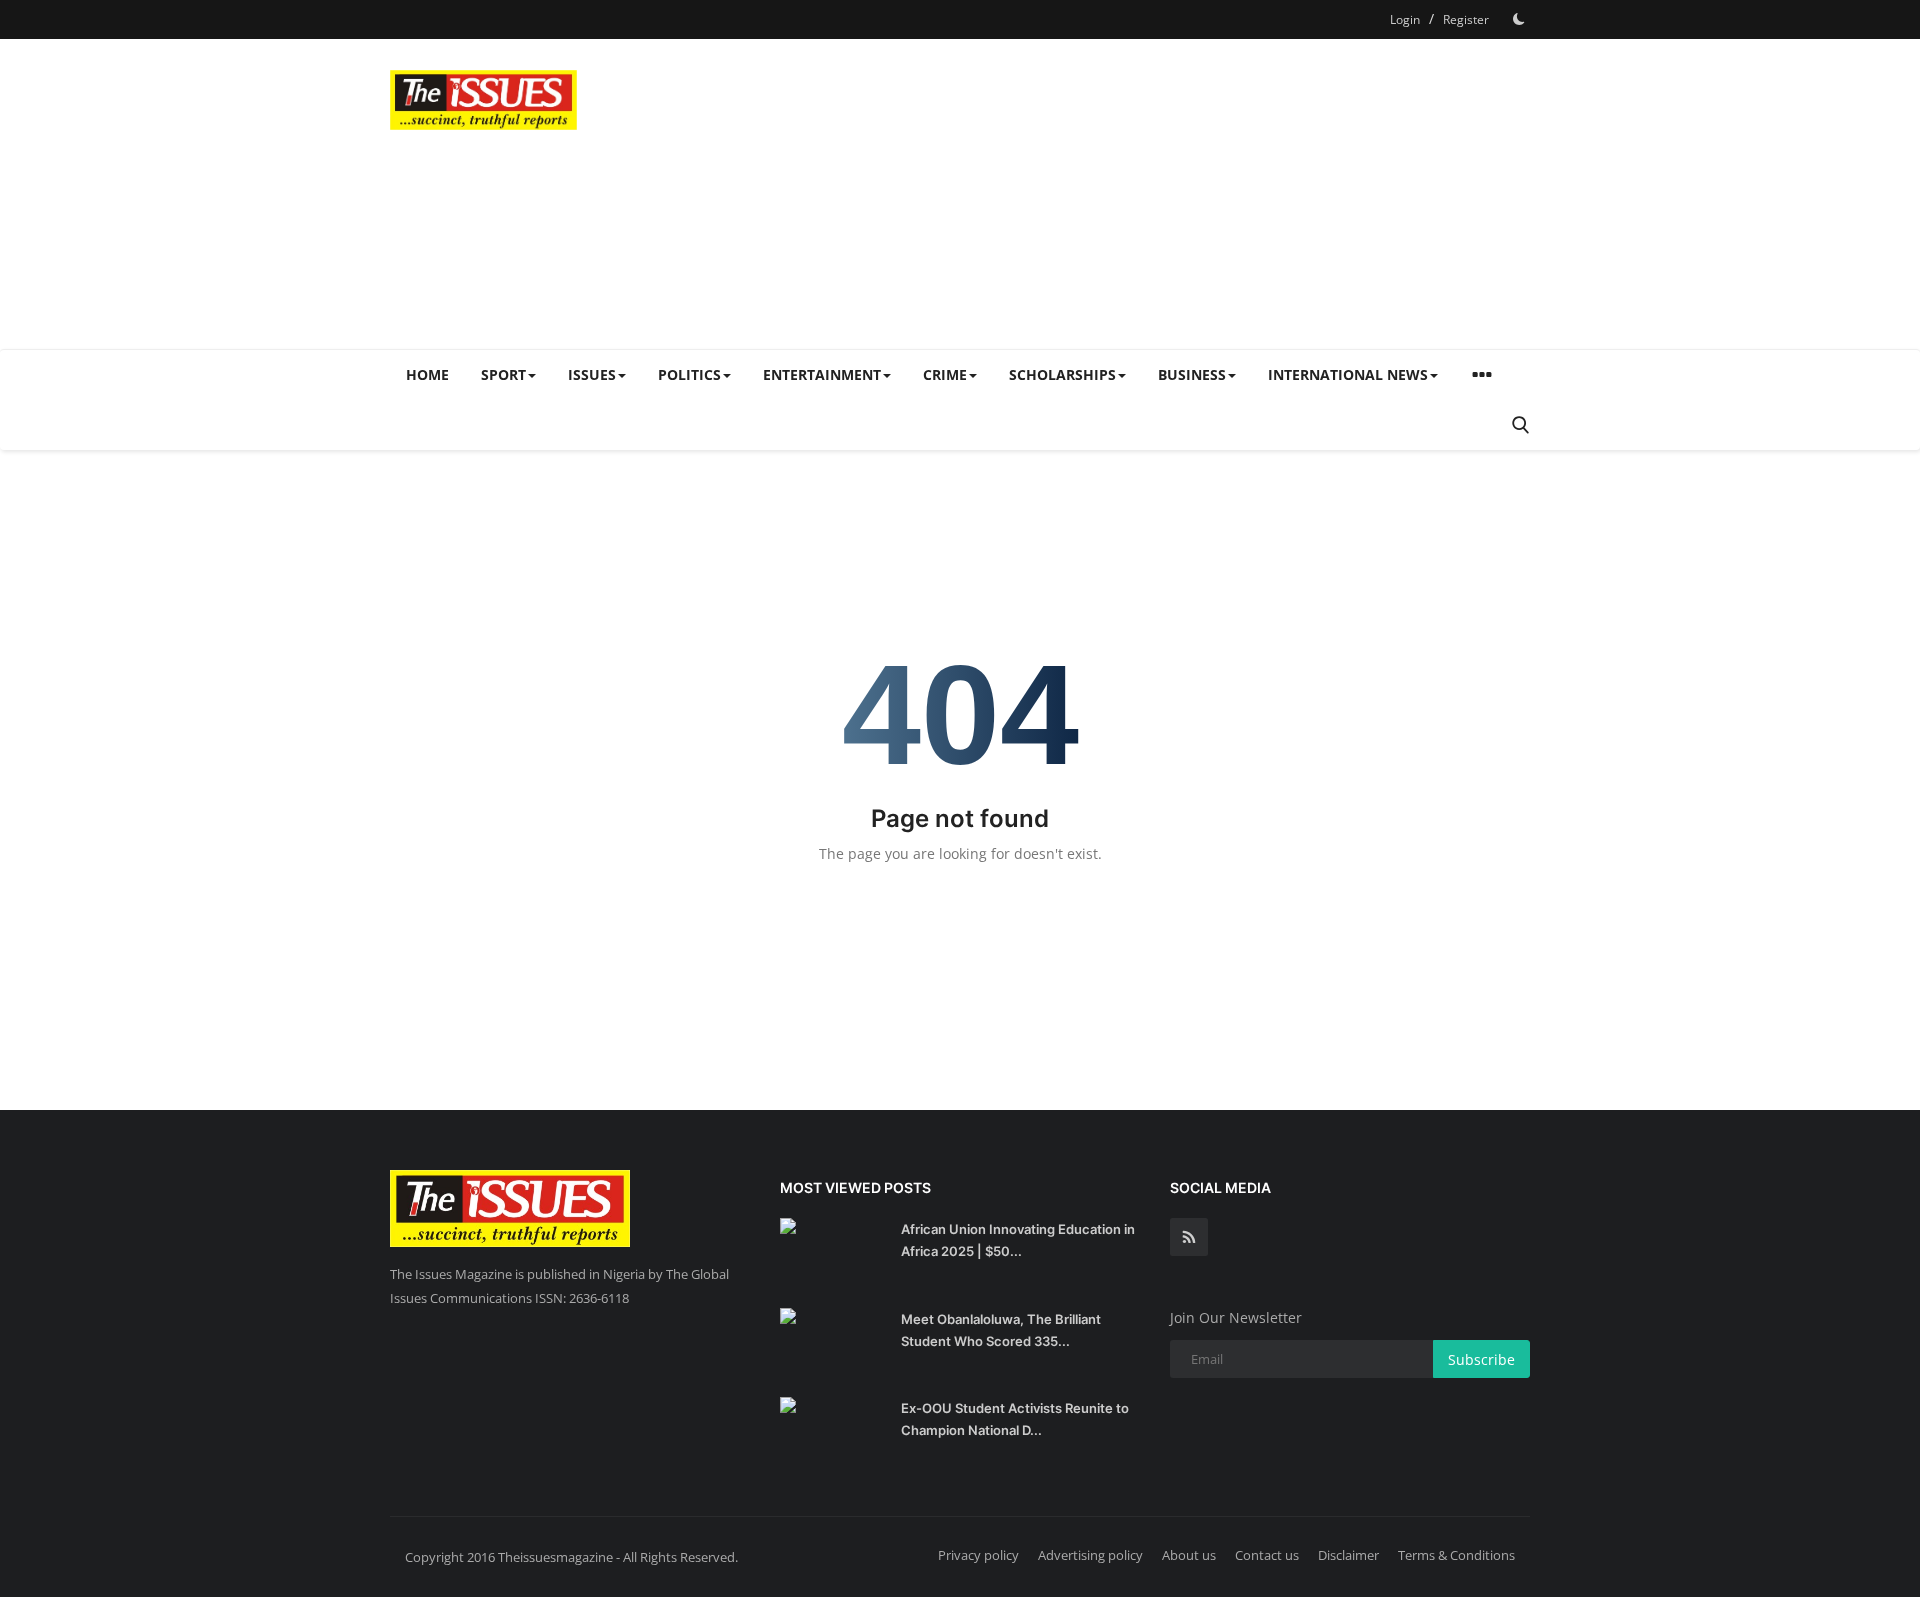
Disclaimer (1348, 1555)
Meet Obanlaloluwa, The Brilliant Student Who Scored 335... (1001, 1330)
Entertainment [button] (822, 374)
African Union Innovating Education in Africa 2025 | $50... (1018, 1240)
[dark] (1519, 19)
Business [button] (1192, 374)
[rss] (1189, 1237)
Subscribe (1481, 1359)
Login (1405, 19)
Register (1466, 19)
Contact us (1267, 1555)
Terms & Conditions (1456, 1555)
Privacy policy (978, 1555)
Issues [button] (592, 374)
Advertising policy (1090, 1555)
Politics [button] (689, 374)
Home (427, 374)
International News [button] (1348, 374)
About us (1189, 1555)
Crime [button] (945, 374)
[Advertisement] (1166, 194)
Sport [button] (503, 374)
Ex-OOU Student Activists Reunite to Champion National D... (1015, 1419)
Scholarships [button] (1062, 374)
